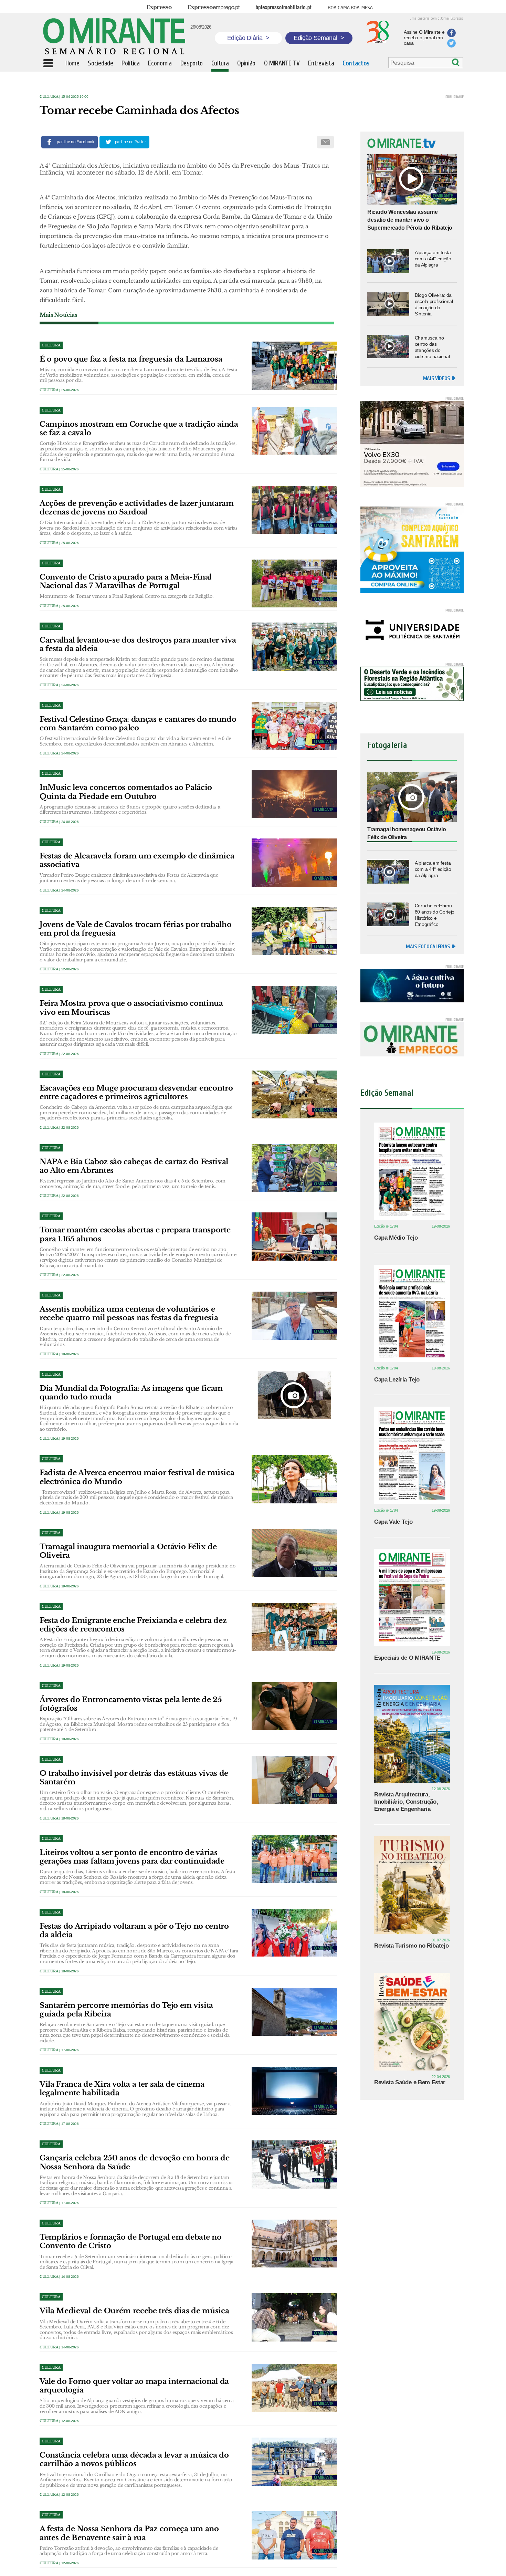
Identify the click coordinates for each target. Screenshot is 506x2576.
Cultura (49, 97)
